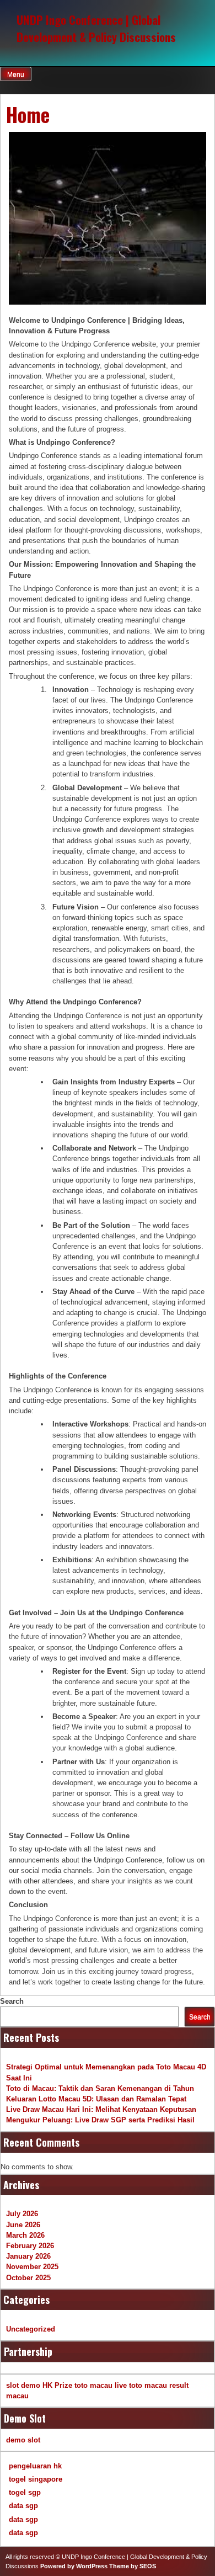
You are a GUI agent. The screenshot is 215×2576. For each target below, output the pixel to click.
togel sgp (25, 2492)
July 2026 (22, 2214)
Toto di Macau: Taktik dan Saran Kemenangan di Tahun (100, 2088)
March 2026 (25, 2235)
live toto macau (141, 2385)
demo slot (23, 2440)
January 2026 (28, 2256)
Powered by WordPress (74, 2566)
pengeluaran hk (35, 2466)
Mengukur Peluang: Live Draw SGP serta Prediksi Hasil (100, 2120)
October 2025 (28, 2278)
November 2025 (32, 2267)
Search (12, 2001)
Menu (16, 74)
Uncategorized (31, 2329)
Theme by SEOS (133, 2566)
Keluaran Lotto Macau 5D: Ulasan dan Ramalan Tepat (96, 2099)
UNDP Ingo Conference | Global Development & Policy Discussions (96, 28)
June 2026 (23, 2225)
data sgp (23, 2506)
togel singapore (36, 2479)
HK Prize (57, 2385)
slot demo (23, 2385)
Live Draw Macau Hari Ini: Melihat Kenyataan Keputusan (101, 2109)
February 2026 (30, 2246)
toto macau (93, 2385)
